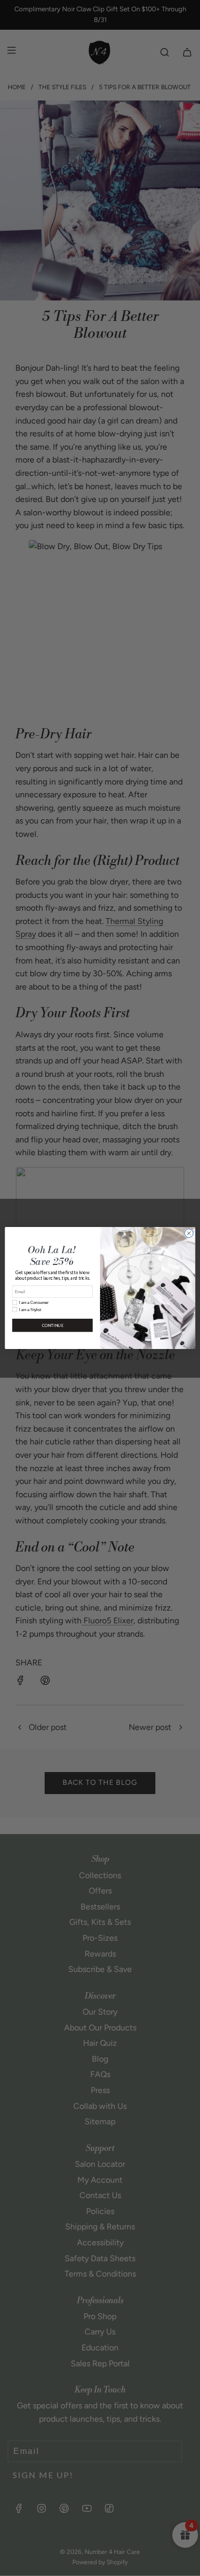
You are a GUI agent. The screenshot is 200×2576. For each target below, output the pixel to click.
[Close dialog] (189, 1233)
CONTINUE (53, 1325)
